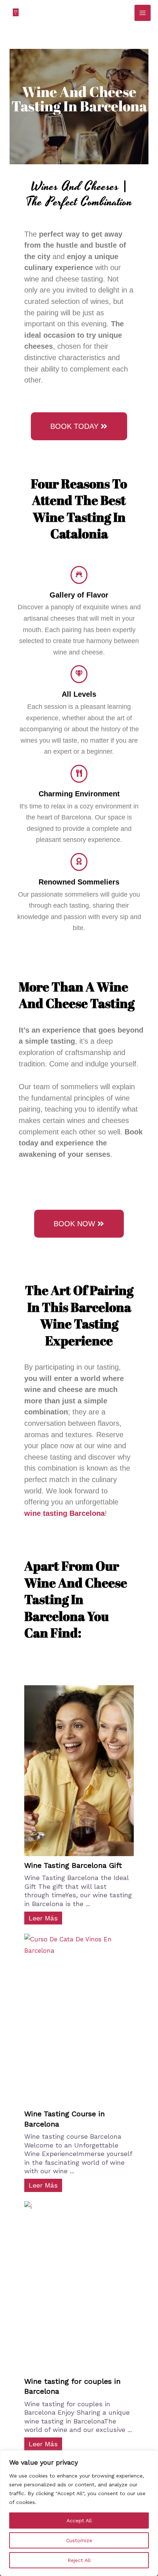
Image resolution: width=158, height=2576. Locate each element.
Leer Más (43, 1918)
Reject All (79, 2560)
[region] (79, 2513)
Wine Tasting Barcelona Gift (73, 1865)
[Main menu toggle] (143, 13)
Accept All (79, 2521)
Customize (79, 2540)
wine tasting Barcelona (64, 1513)
